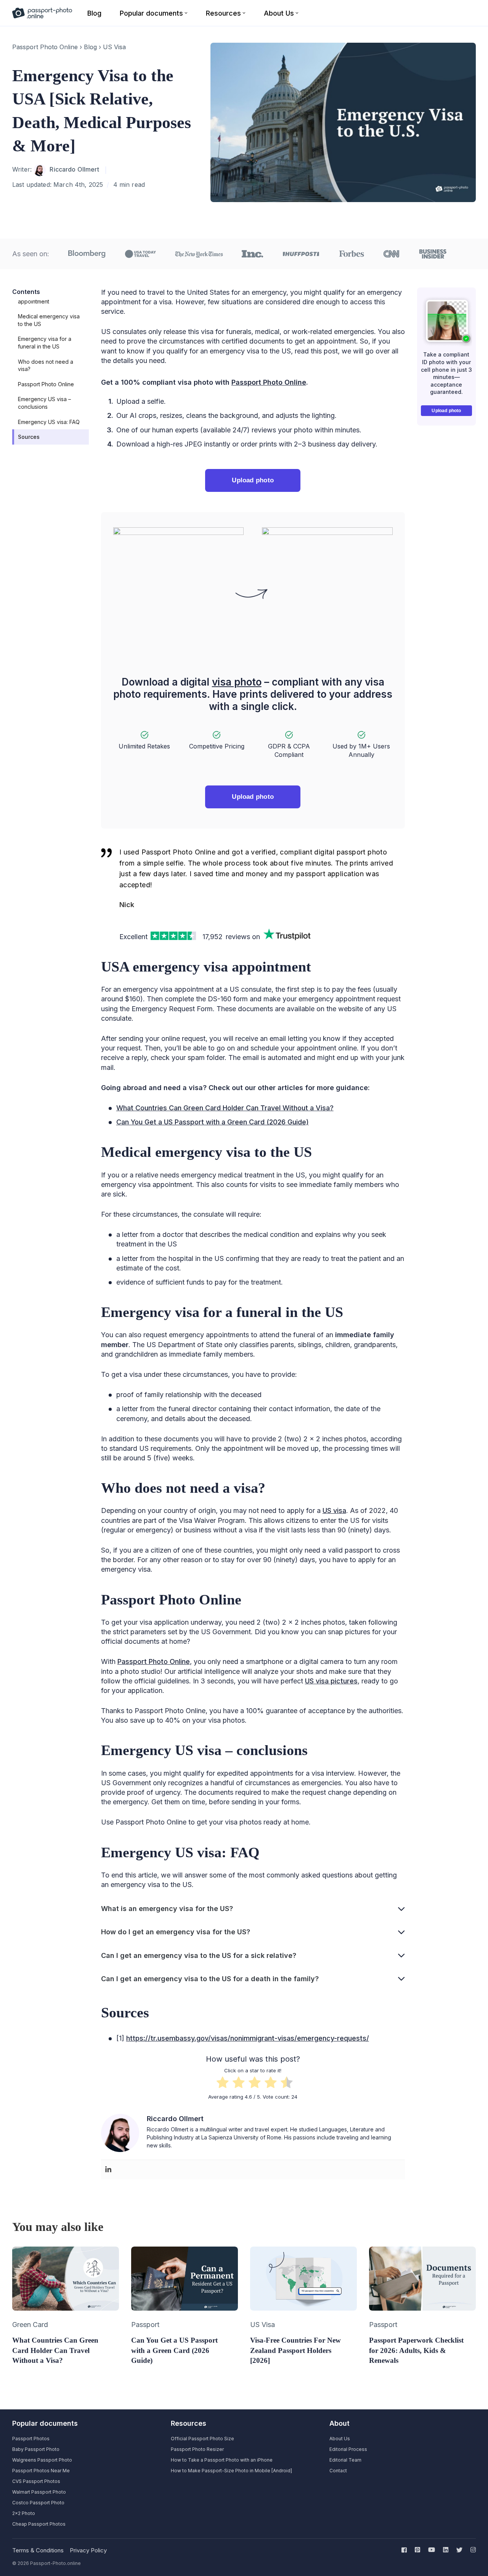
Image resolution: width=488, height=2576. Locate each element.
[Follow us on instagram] (472, 2550)
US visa (334, 1510)
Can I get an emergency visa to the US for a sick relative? (199, 1955)
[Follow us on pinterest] (417, 2550)
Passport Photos (31, 2439)
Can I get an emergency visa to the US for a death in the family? (210, 1979)
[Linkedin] (108, 2170)
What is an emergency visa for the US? (167, 1909)
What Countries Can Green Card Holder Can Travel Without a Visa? (225, 1108)
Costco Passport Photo (38, 2503)
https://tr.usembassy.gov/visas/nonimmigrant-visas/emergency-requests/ (248, 2038)
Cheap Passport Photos (39, 2524)
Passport (145, 2325)
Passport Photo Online (45, 47)
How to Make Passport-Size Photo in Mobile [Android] (231, 2471)
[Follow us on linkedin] (446, 2550)
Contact (338, 2471)
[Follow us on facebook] (406, 2550)
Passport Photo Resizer (197, 2449)
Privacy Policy (88, 2550)
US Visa (114, 47)
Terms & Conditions (38, 2550)
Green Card (30, 2325)
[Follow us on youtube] (432, 2550)
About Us (340, 2439)
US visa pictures (331, 1681)
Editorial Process (348, 2449)
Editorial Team (345, 2460)
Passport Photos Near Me (41, 2471)
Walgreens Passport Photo (42, 2460)
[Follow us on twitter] (459, 2550)
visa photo (237, 682)
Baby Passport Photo (36, 2449)
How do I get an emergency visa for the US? (176, 1932)
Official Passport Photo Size (202, 2439)
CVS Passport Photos (36, 2481)
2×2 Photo (24, 2513)
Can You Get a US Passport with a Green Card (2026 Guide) (213, 1122)
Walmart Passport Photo (39, 2492)
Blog (90, 47)
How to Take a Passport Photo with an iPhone (222, 2460)
